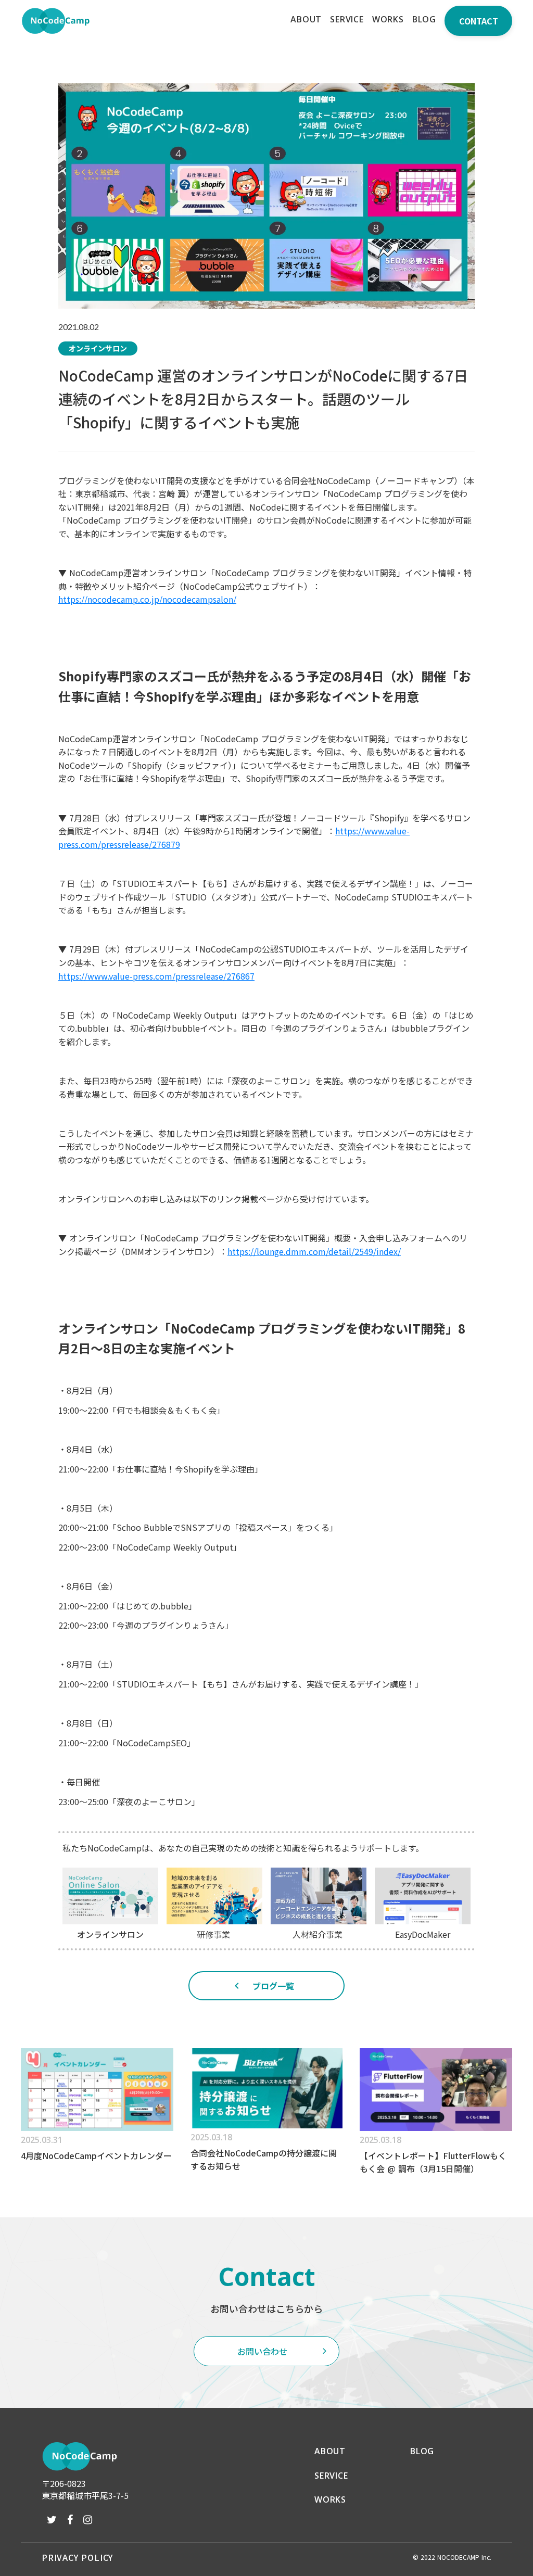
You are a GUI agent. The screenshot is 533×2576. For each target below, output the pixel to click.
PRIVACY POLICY (77, 2557)
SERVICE (331, 2476)
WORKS (330, 2499)
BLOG (422, 2451)
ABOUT (330, 2451)
